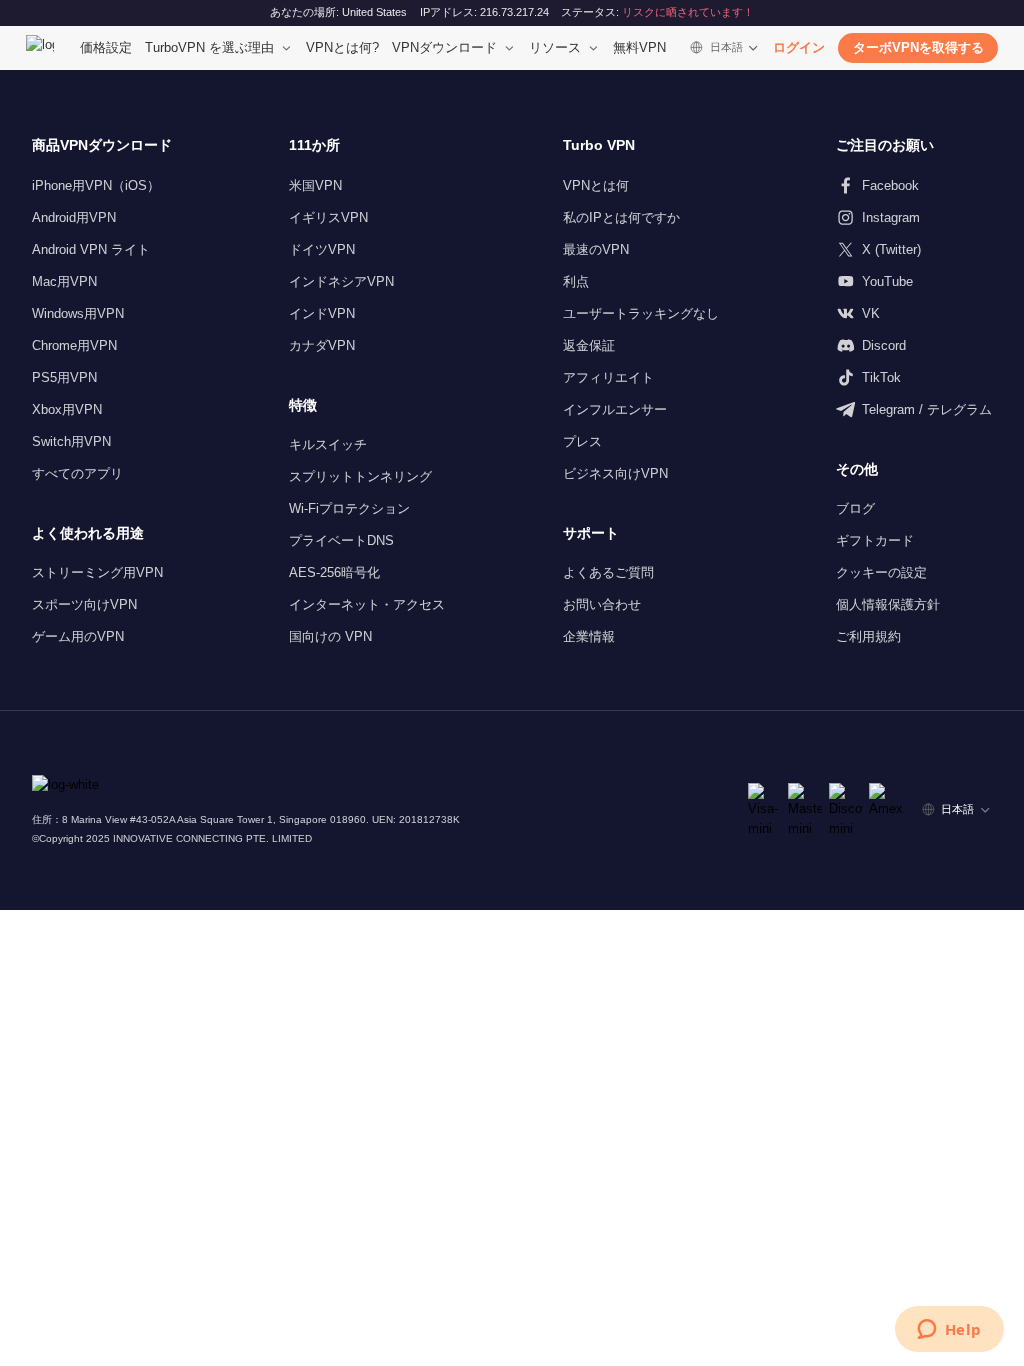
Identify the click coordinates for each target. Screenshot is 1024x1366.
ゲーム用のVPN (78, 636)
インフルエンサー (615, 409)
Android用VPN (74, 217)
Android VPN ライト (91, 249)
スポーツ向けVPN (84, 604)
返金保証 (589, 345)
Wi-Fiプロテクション (349, 508)
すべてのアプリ (77, 473)
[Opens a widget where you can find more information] (949, 1331)
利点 (576, 281)
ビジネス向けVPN (615, 473)
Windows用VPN (78, 313)
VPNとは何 (596, 185)
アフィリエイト (608, 377)
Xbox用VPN (67, 409)
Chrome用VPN (74, 345)
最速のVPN (596, 249)
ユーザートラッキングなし (641, 313)
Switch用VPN (71, 441)
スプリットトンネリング (360, 476)
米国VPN (315, 185)
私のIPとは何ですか (621, 217)
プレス (582, 441)
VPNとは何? (342, 47)
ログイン (799, 47)
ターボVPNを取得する (918, 47)
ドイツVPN (322, 249)
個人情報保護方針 (888, 604)
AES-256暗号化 (334, 572)
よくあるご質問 (608, 572)
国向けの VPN (330, 636)
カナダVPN (322, 345)
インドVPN (322, 313)
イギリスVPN (328, 217)
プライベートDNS (341, 540)
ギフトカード (875, 540)
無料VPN (639, 47)
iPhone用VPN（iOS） (96, 185)
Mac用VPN (64, 281)
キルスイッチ (328, 444)
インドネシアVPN (341, 281)
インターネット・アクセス (367, 604)
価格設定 (106, 47)
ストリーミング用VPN (97, 572)
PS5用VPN (64, 377)
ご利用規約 (868, 636)
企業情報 (589, 636)
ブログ (855, 508)
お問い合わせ (602, 604)
